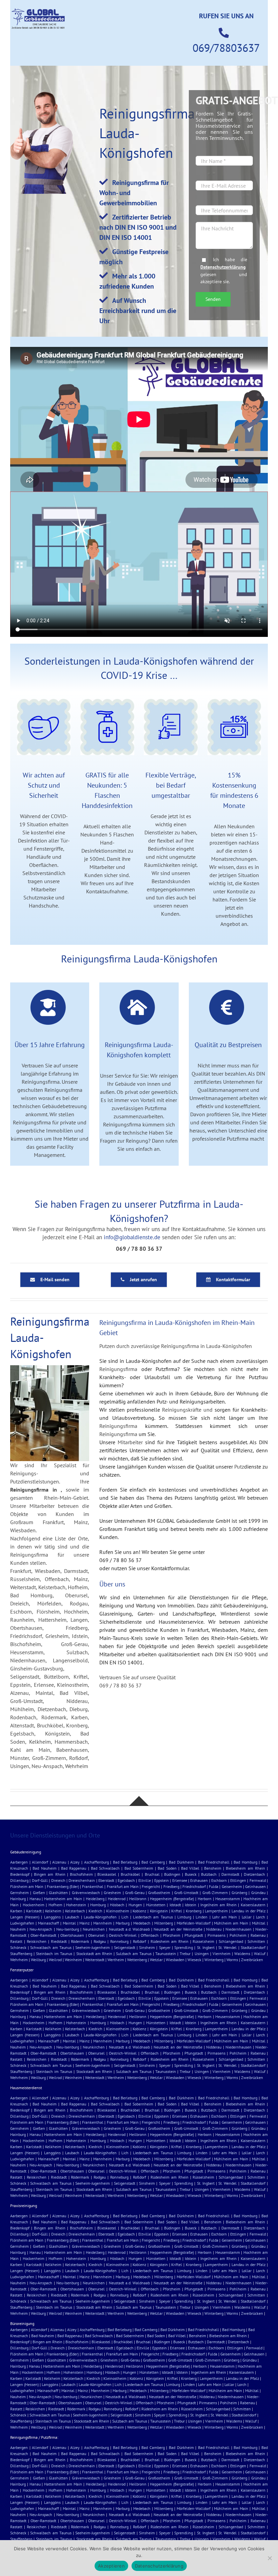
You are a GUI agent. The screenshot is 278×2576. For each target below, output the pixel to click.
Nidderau (214, 1929)
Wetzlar (156, 1960)
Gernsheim (19, 1893)
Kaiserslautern (253, 1905)
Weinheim (73, 1960)
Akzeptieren (111, 2566)
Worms (232, 1960)
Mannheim (103, 1923)
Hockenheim (34, 1905)
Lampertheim (216, 1911)
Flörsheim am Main (27, 1886)
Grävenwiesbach (86, 1893)
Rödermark (80, 1941)
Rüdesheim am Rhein (170, 1941)
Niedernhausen (239, 1929)
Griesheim (112, 1893)
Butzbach (209, 1874)
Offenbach (150, 1935)
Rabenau (258, 1935)
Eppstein (162, 1880)
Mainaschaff (48, 1923)
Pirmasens (216, 1935)
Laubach (72, 1917)
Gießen (39, 1893)
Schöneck (18, 1947)
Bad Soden (167, 1868)
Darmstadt (230, 1874)
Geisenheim (232, 1886)
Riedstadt (59, 1941)
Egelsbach (126, 1880)
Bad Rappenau (74, 1868)
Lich (125, 1917)
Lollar (247, 1917)
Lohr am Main (225, 1917)
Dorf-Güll (40, 1880)
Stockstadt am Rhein (94, 1954)
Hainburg (18, 1899)
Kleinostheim (118, 1911)
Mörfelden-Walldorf (194, 1923)
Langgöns (52, 1917)
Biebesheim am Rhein (245, 1868)
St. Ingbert (206, 1947)
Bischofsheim (81, 1874)
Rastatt (16, 1941)
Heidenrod (117, 1899)
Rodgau (100, 1941)
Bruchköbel (130, 1874)
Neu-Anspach (41, 1929)
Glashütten (58, 1893)
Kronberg (194, 1911)
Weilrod (55, 1960)
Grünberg (239, 1893)
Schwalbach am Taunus (51, 1947)
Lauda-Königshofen (100, 1917)
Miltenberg (164, 1923)
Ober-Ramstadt (43, 1935)
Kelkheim (53, 1911)
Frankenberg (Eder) (63, 1886)
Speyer (165, 1947)
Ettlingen (238, 1880)
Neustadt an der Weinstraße (178, 1929)
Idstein (191, 1905)
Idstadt (175, 1905)
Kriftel (177, 1911)
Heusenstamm (228, 1899)
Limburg (184, 1917)
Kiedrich (95, 1911)
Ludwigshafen (22, 1923)
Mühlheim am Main (231, 1923)
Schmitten (256, 1941)
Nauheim (18, 1929)
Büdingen (172, 1874)
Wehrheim (19, 1960)
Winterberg (214, 1960)
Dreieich (58, 1880)
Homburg (98, 1905)
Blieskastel (107, 1874)
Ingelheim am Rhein (219, 1905)
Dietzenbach (254, 1874)
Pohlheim (238, 1935)
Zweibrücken (252, 1960)
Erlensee (180, 1880)
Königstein (159, 1911)
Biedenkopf (20, 1874)
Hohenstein (76, 1905)
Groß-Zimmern (215, 1893)
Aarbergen (19, 1862)
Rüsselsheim (203, 1941)
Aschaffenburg (96, 1862)
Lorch (261, 1917)
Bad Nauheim (44, 1868)
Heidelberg (95, 1899)
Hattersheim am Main (63, 1899)
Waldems (242, 1954)
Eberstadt (106, 1880)
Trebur (185, 1954)
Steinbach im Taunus (54, 1954)
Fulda (214, 1886)
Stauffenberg (21, 1954)
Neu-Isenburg (68, 1929)
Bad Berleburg (125, 1862)
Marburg (123, 1923)
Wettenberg (137, 1960)
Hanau (35, 1899)
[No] (270, 2558)
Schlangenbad (231, 1941)
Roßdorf (140, 1941)
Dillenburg (19, 1880)
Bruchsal (152, 1874)
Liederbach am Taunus (153, 1917)
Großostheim (159, 1893)
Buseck (191, 1874)
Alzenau (59, 1862)
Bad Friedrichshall (214, 1862)
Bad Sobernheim (139, 1868)
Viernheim (222, 1954)
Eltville (145, 1880)
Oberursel (96, 1935)
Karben (16, 1911)
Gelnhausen (255, 1886)
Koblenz (139, 1911)
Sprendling (184, 1947)
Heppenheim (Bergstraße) (172, 1899)
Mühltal (259, 1923)
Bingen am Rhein (49, 1874)
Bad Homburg (245, 1862)
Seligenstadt (125, 1947)
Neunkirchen (94, 1929)
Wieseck (194, 1960)
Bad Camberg (153, 1862)
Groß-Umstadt (186, 1893)
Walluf (260, 1954)
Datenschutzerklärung (223, 267)
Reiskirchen (37, 1941)
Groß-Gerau (135, 1893)
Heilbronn (138, 1899)
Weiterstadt (95, 1960)
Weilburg (38, 1960)
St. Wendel (227, 1947)
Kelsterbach (75, 1911)
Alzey (75, 1862)
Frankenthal (93, 1886)
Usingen (202, 1954)
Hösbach (117, 1905)
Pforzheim (172, 1935)
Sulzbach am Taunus (134, 1954)
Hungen (135, 1905)
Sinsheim (147, 1947)
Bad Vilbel (190, 1868)
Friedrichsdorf (194, 1886)
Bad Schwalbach (105, 1868)
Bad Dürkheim (181, 1862)
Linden (202, 1917)
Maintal (69, 1923)
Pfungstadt (194, 1935)
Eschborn (219, 1880)
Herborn (205, 1899)
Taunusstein (166, 1954)
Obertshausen (72, 1935)
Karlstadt (34, 1911)
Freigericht (151, 1886)
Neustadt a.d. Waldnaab (129, 1929)
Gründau (258, 1893)
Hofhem (55, 1905)
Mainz (84, 1923)
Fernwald (258, 1880)
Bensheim (213, 1868)
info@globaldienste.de (132, 1237)
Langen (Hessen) (25, 1917)
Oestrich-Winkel (123, 1935)
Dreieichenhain (82, 1880)
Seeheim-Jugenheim (93, 1947)
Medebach (142, 1923)
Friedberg (171, 1886)
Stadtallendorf (253, 1947)
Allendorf (40, 1862)
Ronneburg (119, 1941)
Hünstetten (156, 1905)
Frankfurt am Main (123, 1886)
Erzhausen (199, 1880)
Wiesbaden (175, 1960)
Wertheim (116, 1960)
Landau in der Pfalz (249, 1911)
